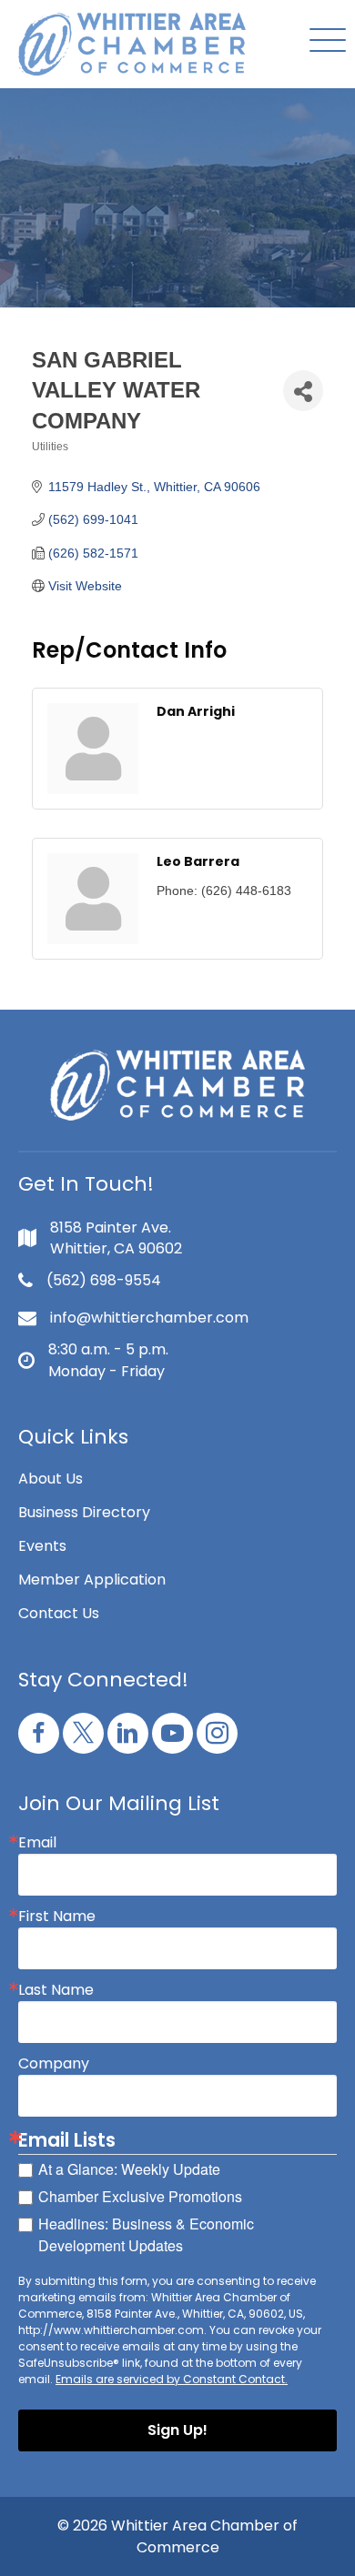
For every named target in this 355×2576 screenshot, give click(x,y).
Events (42, 1546)
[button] (323, 41)
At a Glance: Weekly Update (129, 2169)
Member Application (92, 1580)
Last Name (56, 1990)
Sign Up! (177, 2430)
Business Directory (84, 1512)
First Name (57, 1917)
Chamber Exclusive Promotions (140, 2196)
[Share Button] (303, 391)
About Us (51, 1479)
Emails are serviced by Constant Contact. (172, 2379)
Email (37, 1843)
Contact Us (59, 1613)
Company (54, 2064)
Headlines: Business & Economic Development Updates (146, 2234)
